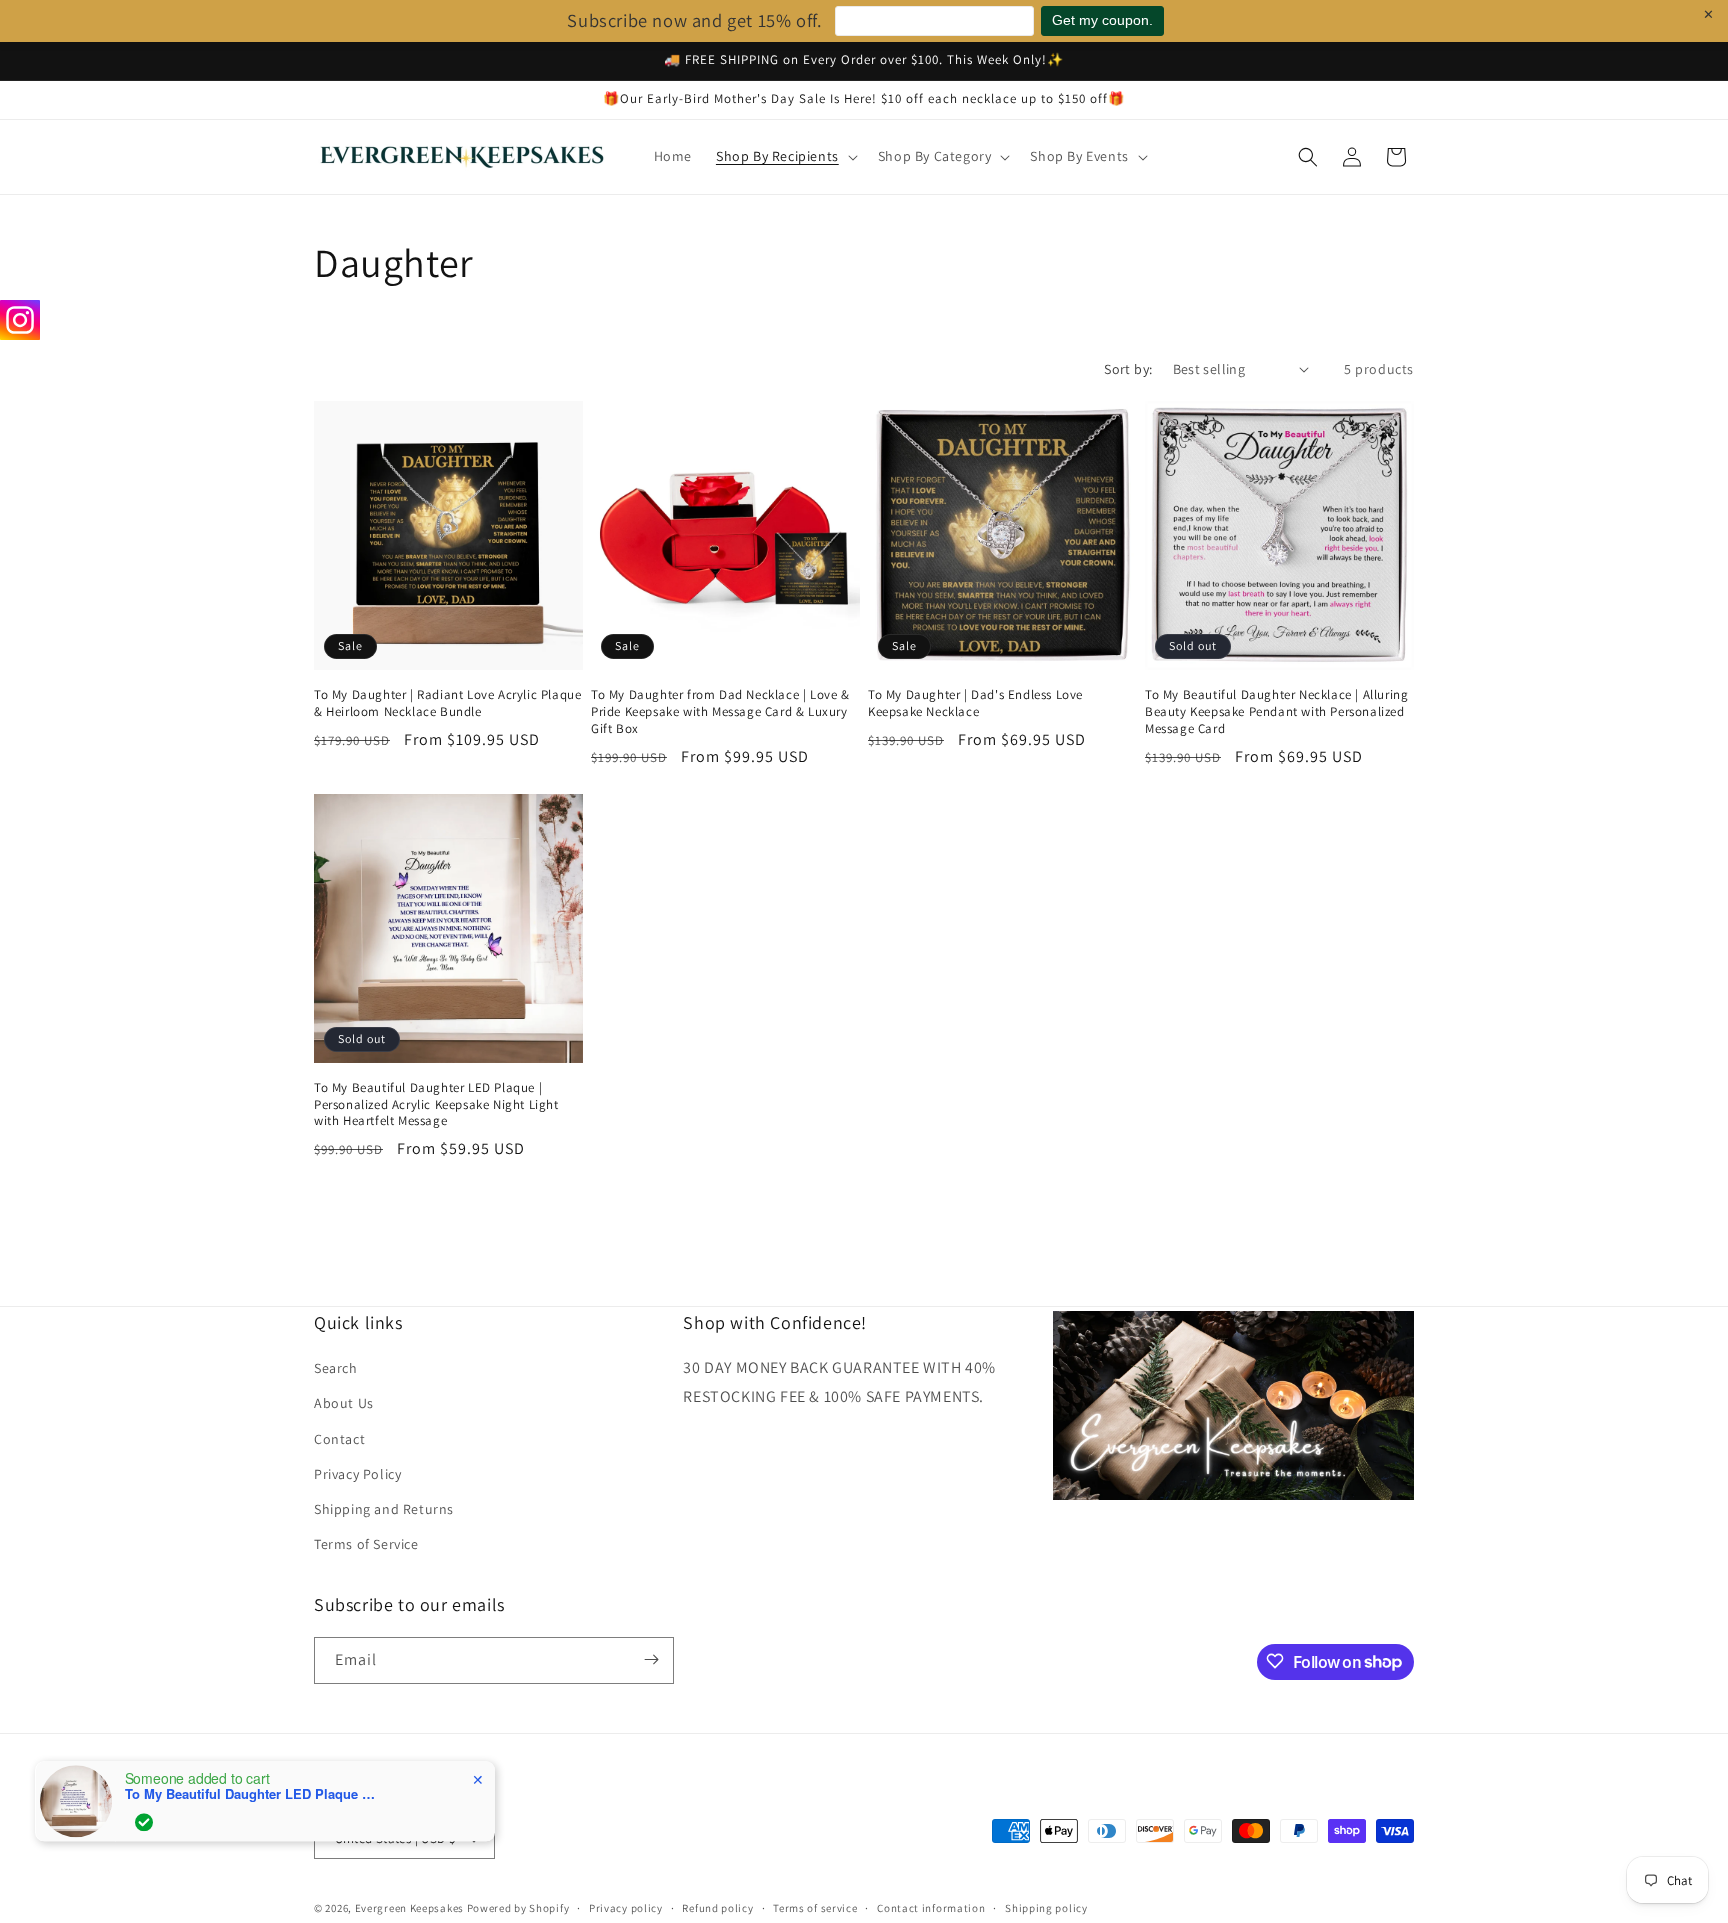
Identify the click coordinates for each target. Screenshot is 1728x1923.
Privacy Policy (357, 1474)
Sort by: (1128, 369)
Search (336, 1369)
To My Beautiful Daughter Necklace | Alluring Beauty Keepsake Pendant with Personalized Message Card (1276, 712)
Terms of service (815, 1908)
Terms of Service (366, 1545)
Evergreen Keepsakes (409, 1909)
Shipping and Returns (384, 1509)
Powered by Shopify (518, 1909)
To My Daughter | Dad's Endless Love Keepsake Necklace (975, 703)
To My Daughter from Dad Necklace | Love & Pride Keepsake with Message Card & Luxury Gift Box (720, 712)
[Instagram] (20, 320)
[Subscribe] (651, 1659)
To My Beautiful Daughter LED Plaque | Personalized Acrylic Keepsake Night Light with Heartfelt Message (436, 1105)
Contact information (931, 1908)
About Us (344, 1404)
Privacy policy (626, 1908)
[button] (785, 156)
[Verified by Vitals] (144, 1817)
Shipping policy (1046, 1908)
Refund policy (717, 1908)
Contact (339, 1439)
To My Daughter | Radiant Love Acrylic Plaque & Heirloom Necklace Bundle (447, 703)
